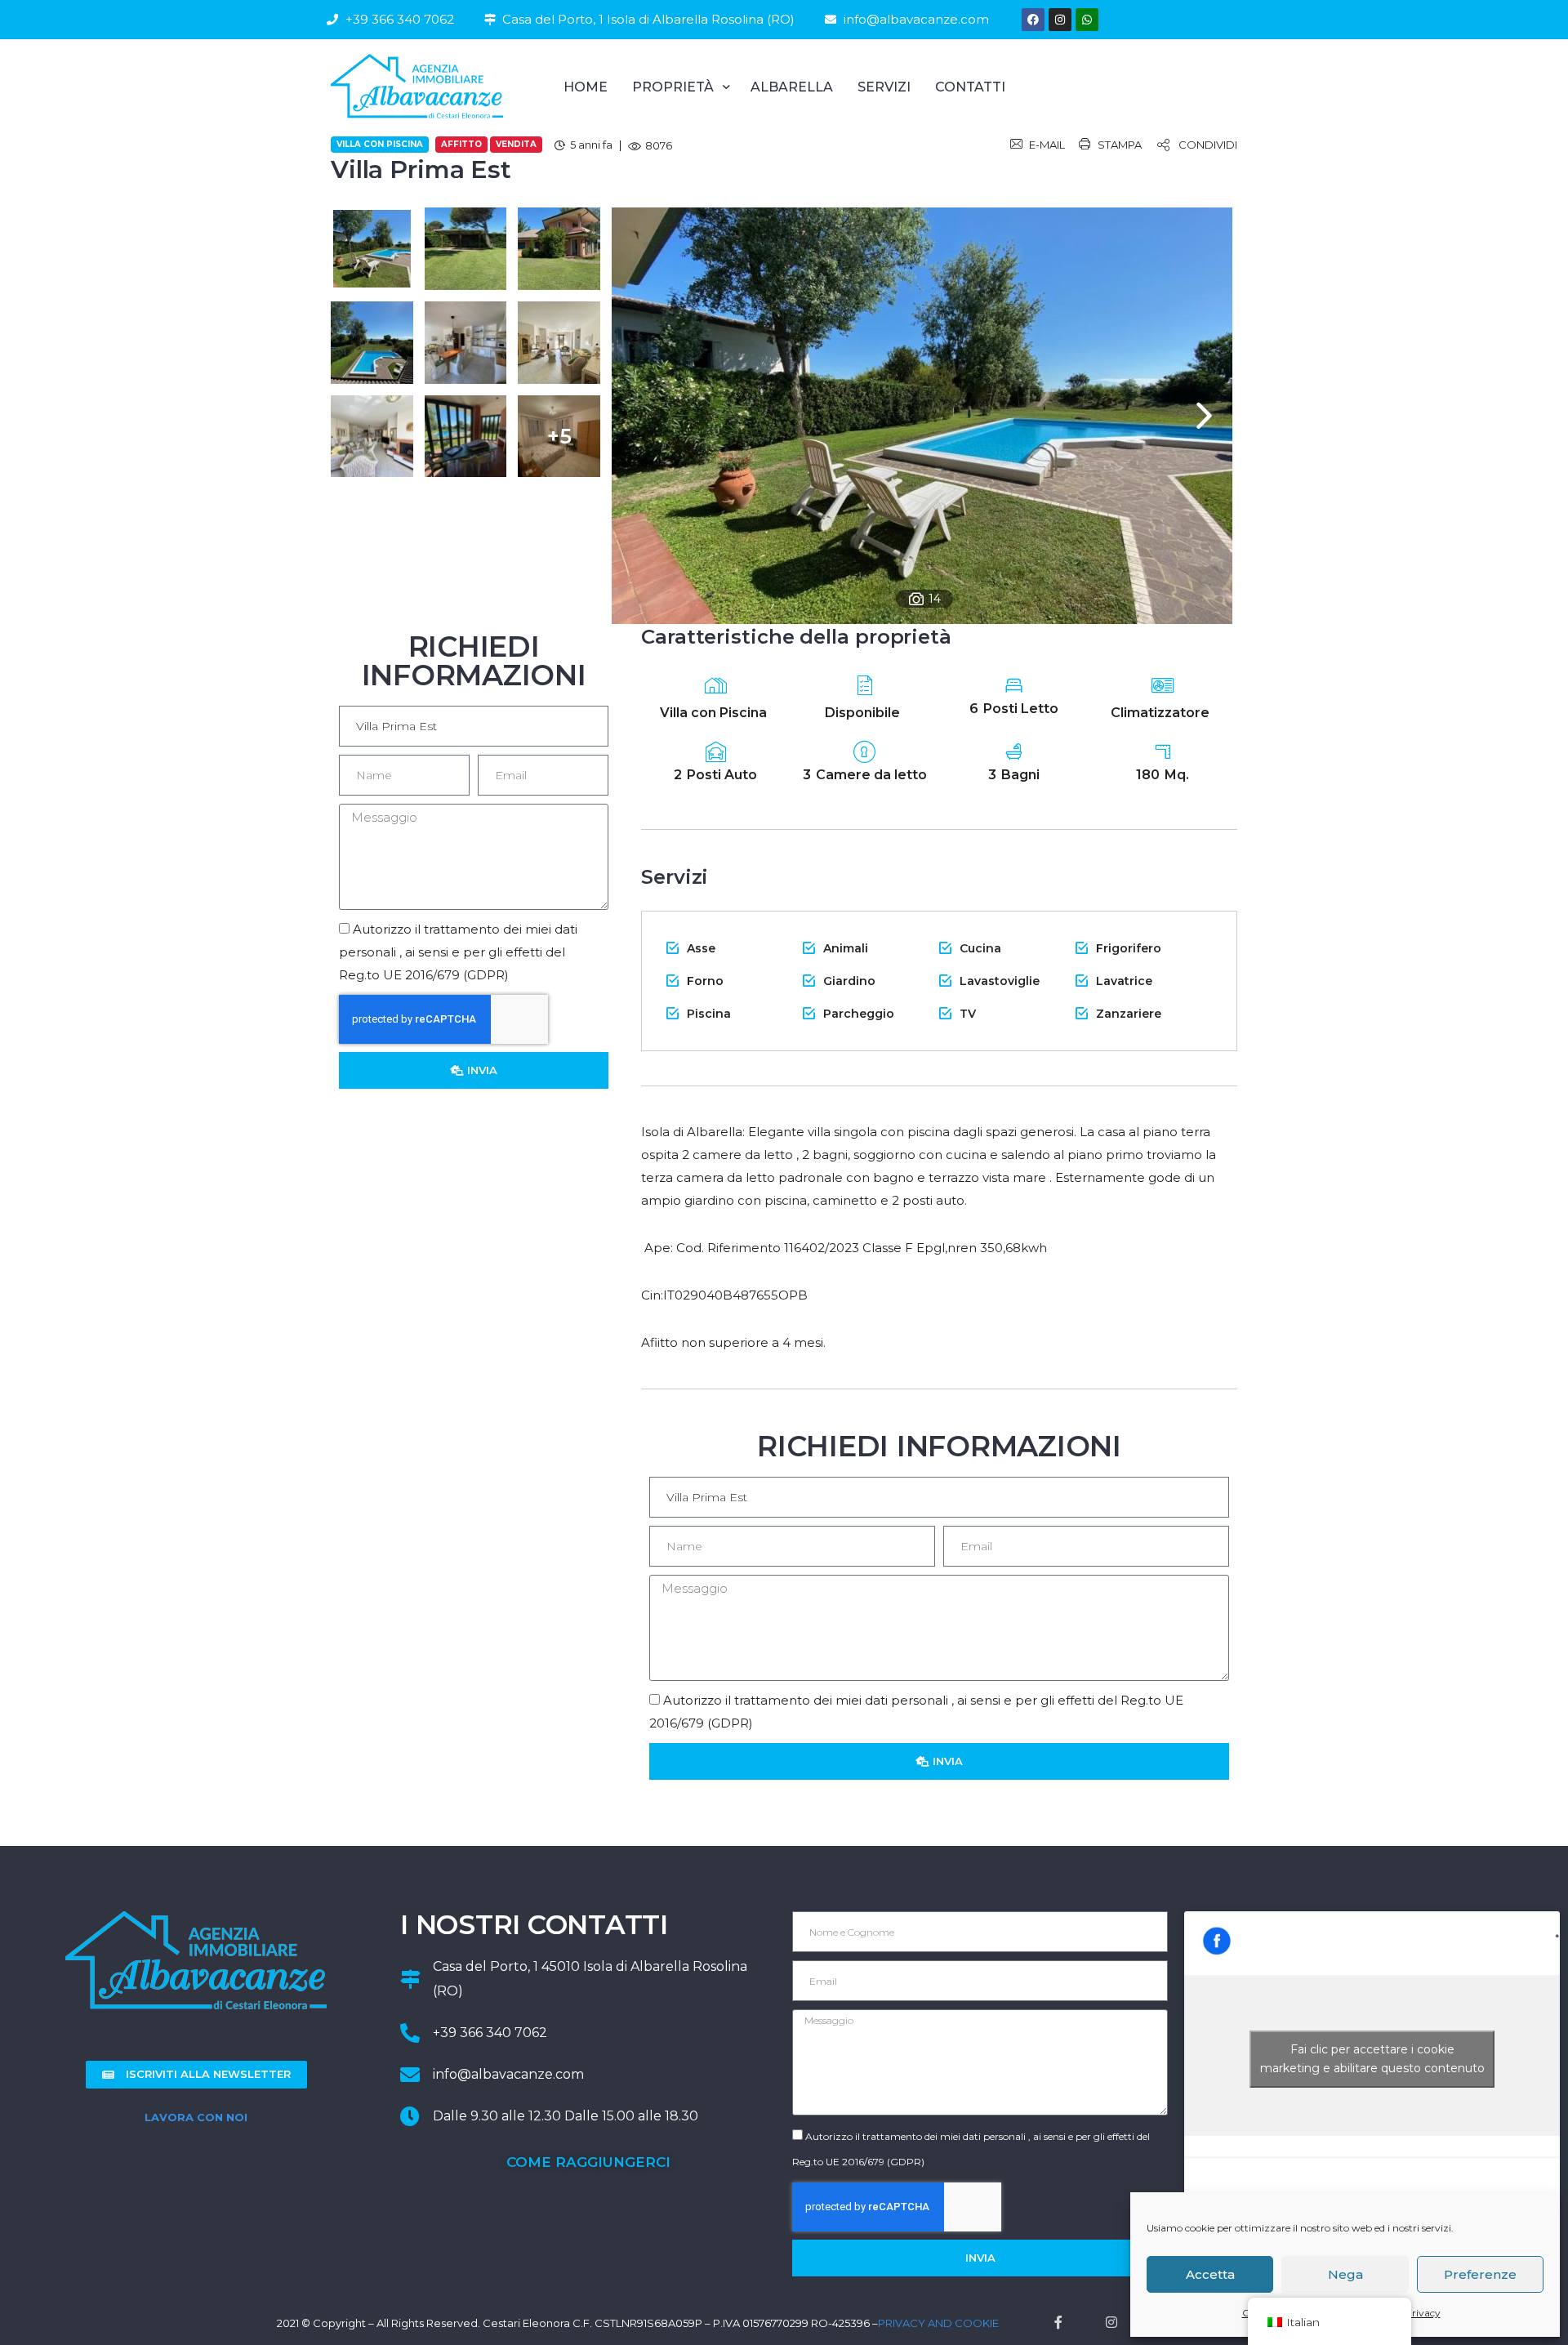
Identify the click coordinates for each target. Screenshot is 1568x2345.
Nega (1345, 2274)
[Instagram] (1060, 20)
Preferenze (1480, 2274)
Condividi (1208, 145)
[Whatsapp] (1087, 20)
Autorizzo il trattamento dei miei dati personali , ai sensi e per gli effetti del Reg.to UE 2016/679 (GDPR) (458, 952)
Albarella (792, 87)
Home (586, 87)
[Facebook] (1033, 20)
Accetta (1210, 2274)
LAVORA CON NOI (196, 2117)
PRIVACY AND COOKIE (938, 2323)
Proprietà (673, 87)
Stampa (1120, 145)
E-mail (1047, 145)
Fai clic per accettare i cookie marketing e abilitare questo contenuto (1372, 2059)
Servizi (884, 87)
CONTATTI (970, 87)
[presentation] (1204, 415)
